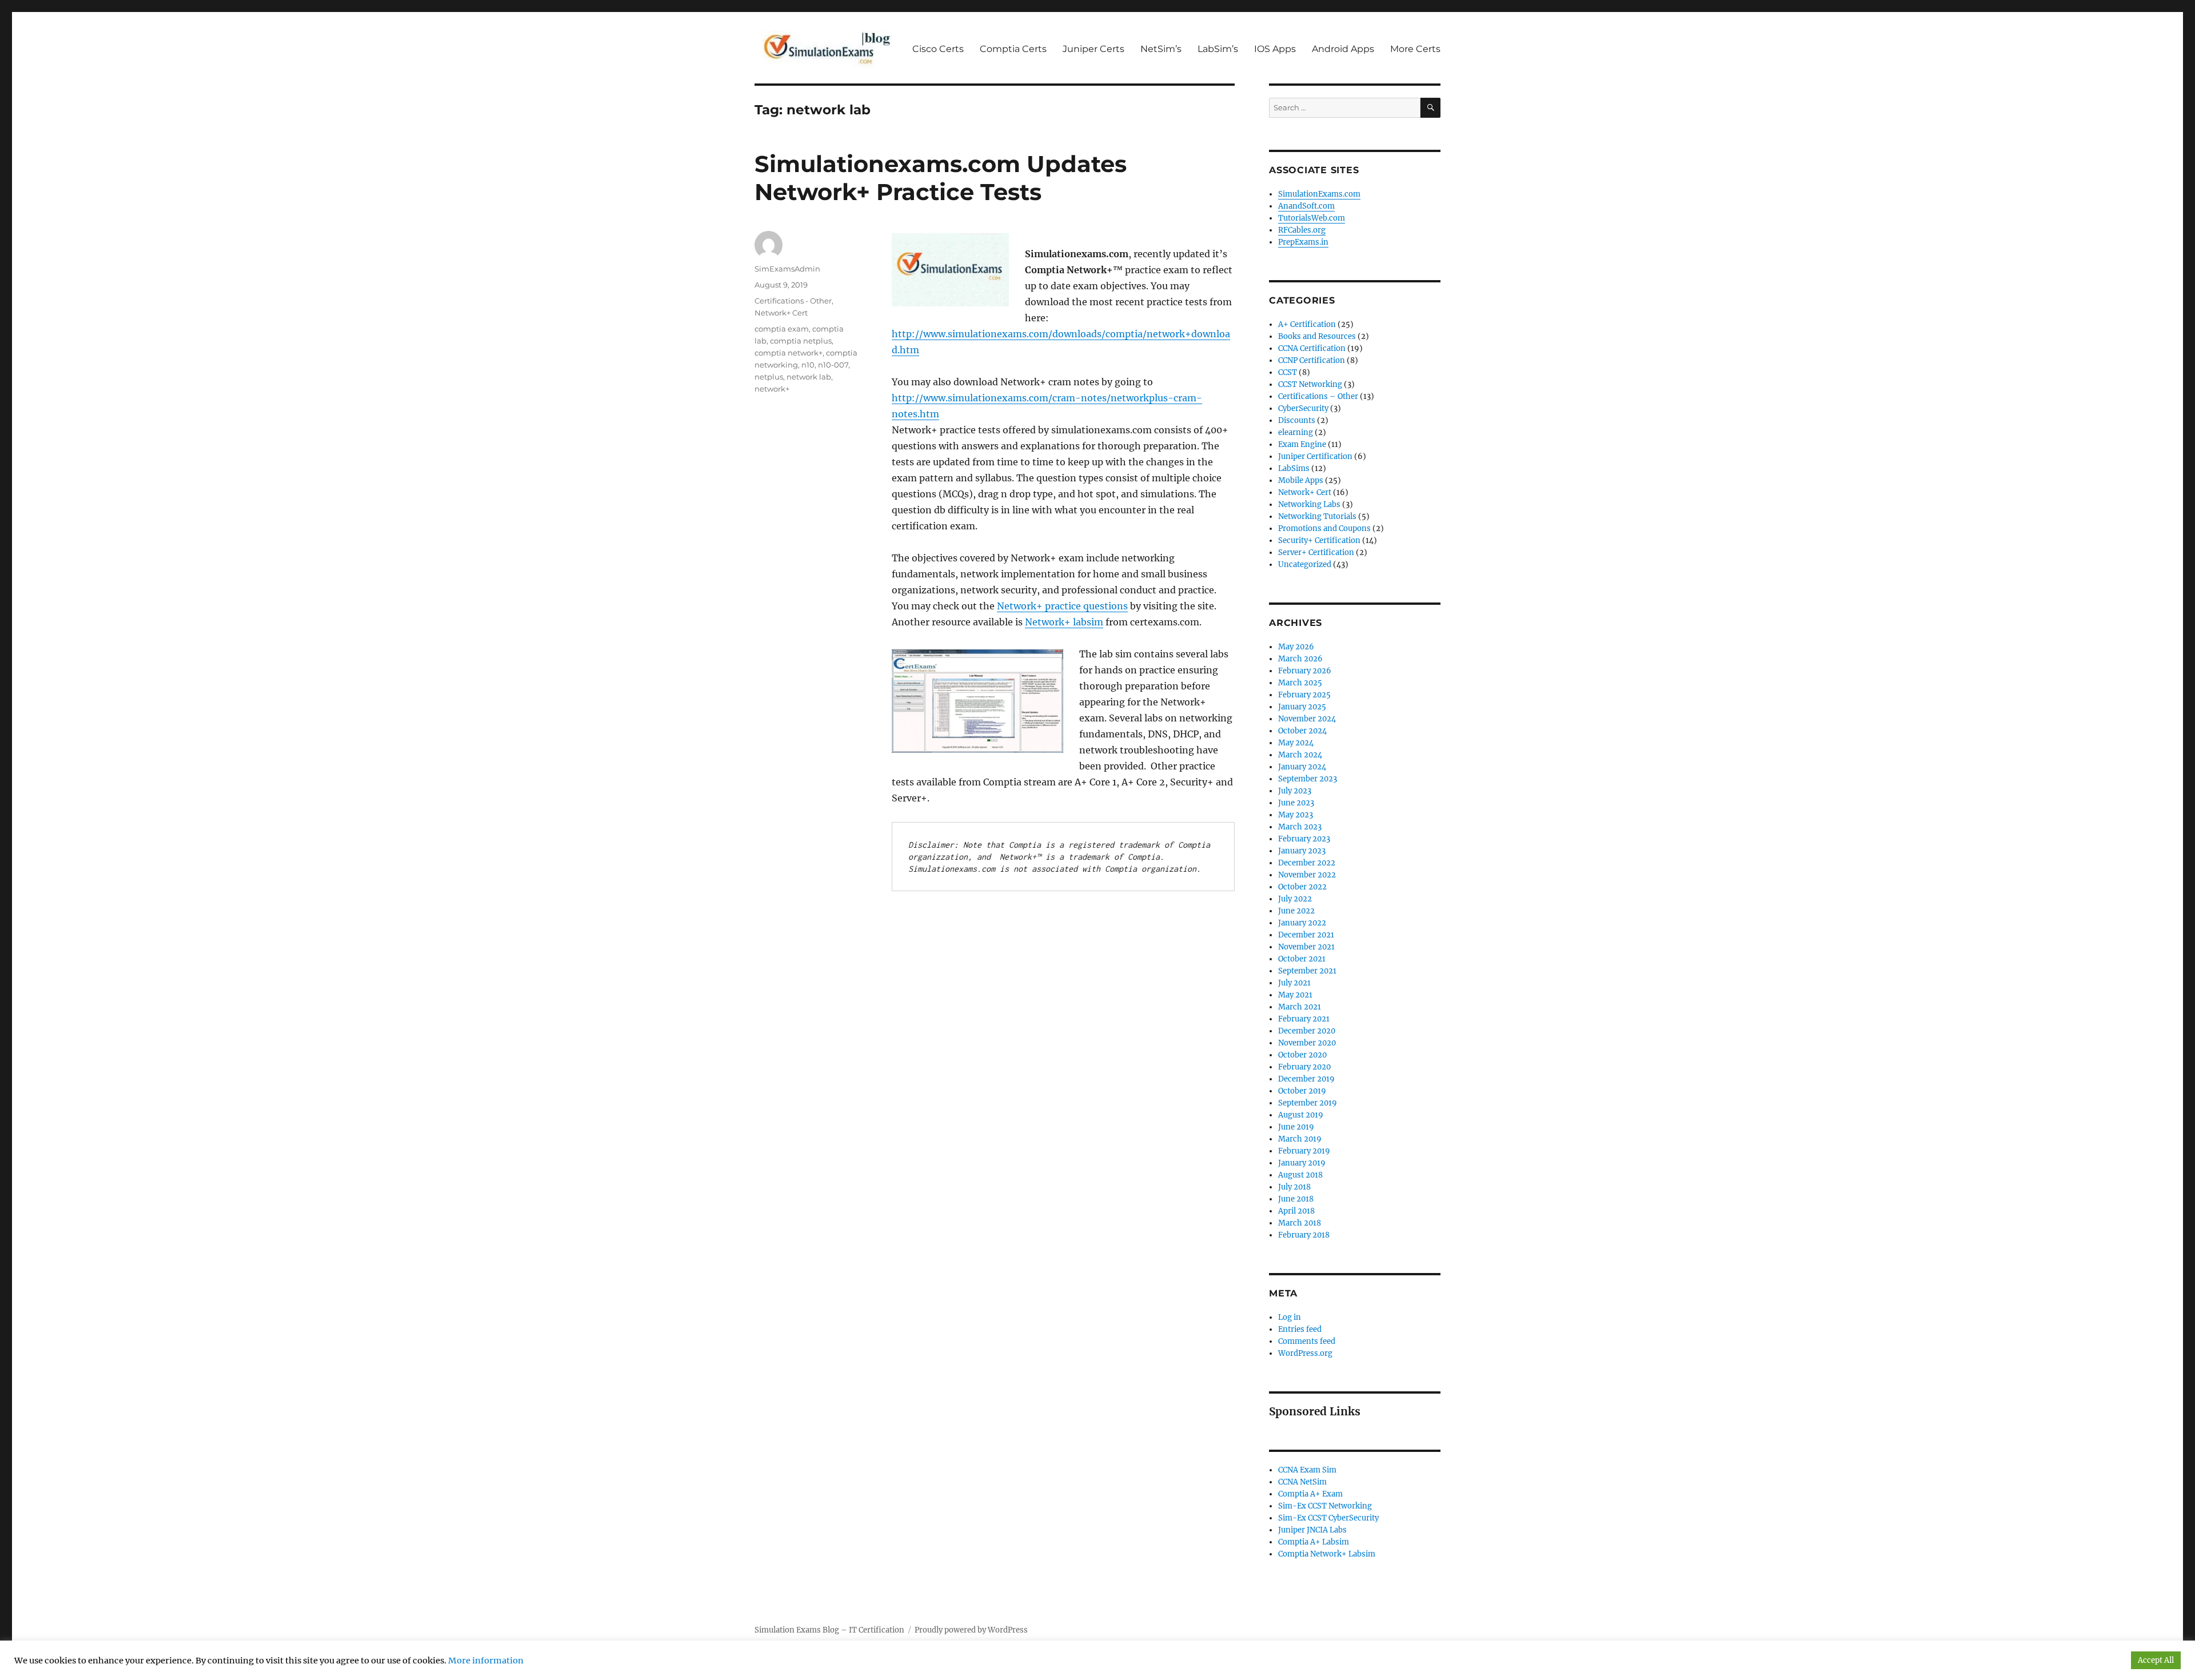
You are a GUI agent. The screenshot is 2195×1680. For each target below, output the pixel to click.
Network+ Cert (781, 313)
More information (486, 1661)
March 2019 (1300, 1139)
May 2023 (1296, 815)
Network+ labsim (1064, 622)
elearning (1296, 432)
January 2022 (1302, 923)
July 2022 (1295, 899)
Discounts (1297, 420)
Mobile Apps (1301, 480)
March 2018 (1300, 1223)
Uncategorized (1305, 564)
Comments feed (1307, 1341)
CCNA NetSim (1302, 1482)
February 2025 (1304, 695)
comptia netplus (801, 341)
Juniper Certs (1093, 49)
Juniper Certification (1315, 456)
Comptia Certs (1013, 49)
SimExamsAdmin (787, 269)
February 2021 (1304, 1019)
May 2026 (1296, 647)
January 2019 (1302, 1163)
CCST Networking (1310, 384)
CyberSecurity (1303, 408)
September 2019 (1308, 1103)
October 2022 (1302, 887)
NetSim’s (1161, 49)
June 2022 (1296, 911)
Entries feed (1300, 1329)
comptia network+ (789, 353)
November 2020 (1307, 1043)
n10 (808, 365)
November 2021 (1306, 947)
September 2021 (1307, 971)
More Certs (1415, 49)
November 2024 (1307, 719)
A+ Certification (1307, 324)
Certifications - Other (793, 301)
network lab (809, 377)
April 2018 (1296, 1211)
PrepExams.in (1303, 242)
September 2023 (1308, 779)
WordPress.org (1305, 1353)
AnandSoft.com (1306, 206)
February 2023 (1304, 839)
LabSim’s (1218, 49)
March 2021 (1300, 1007)
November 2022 (1307, 875)
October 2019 (1302, 1091)
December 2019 (1306, 1079)
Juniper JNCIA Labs (1312, 1530)
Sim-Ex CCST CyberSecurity (1328, 1518)
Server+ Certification (1316, 552)
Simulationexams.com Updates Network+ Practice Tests (941, 178)
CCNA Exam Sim (1307, 1470)
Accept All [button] (2156, 1660)
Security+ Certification (1319, 540)
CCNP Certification (1312, 360)
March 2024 (1300, 755)
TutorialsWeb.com (1312, 218)
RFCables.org (1302, 230)
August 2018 (1300, 1175)
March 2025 (1300, 683)
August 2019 (1301, 1115)
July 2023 (1295, 791)
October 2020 (1302, 1055)
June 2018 (1296, 1199)
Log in (1290, 1317)
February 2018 (1304, 1235)
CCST (1288, 372)
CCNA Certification (1312, 348)
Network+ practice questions (1062, 606)
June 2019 (1296, 1127)
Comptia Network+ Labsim (1327, 1554)
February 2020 (1304, 1067)
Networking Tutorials (1317, 516)
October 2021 (1302, 959)
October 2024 (1302, 731)
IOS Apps (1275, 49)
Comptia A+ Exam (1310, 1494)
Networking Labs (1309, 504)
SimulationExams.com (1319, 194)
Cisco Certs (938, 49)
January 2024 (1302, 767)
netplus (769, 377)
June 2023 (1296, 803)
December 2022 (1307, 863)
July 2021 (1294, 983)
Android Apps (1343, 49)
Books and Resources (1317, 336)
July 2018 (1294, 1187)
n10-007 (833, 365)
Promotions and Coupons (1324, 528)
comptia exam (782, 329)
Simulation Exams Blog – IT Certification (829, 1630)
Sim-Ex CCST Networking (1325, 1506)
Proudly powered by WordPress (971, 1630)
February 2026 (1305, 671)
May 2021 (1295, 995)
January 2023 (1302, 851)
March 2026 (1300, 659)
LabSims (1294, 468)
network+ (772, 389)
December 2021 (1306, 935)
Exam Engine (1302, 444)
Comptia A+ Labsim (1314, 1542)
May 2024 (1296, 743)
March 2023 (1300, 827)
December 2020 (1307, 1031)
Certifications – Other (1318, 396)
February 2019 (1304, 1151)
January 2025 (1302, 707)
